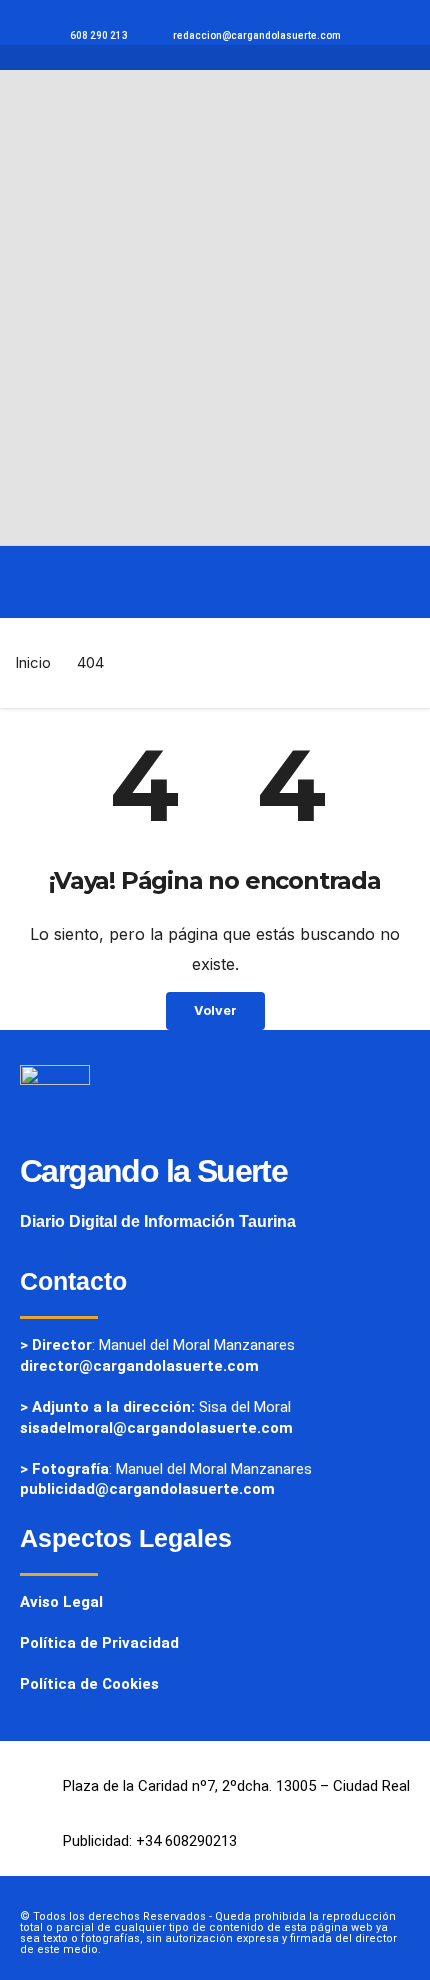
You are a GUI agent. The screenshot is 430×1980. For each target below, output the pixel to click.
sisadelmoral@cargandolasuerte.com (156, 1428)
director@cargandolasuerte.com (139, 1366)
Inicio (33, 662)
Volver (215, 1010)
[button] (42, 582)
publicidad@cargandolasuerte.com (147, 1489)
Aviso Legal (61, 1602)
